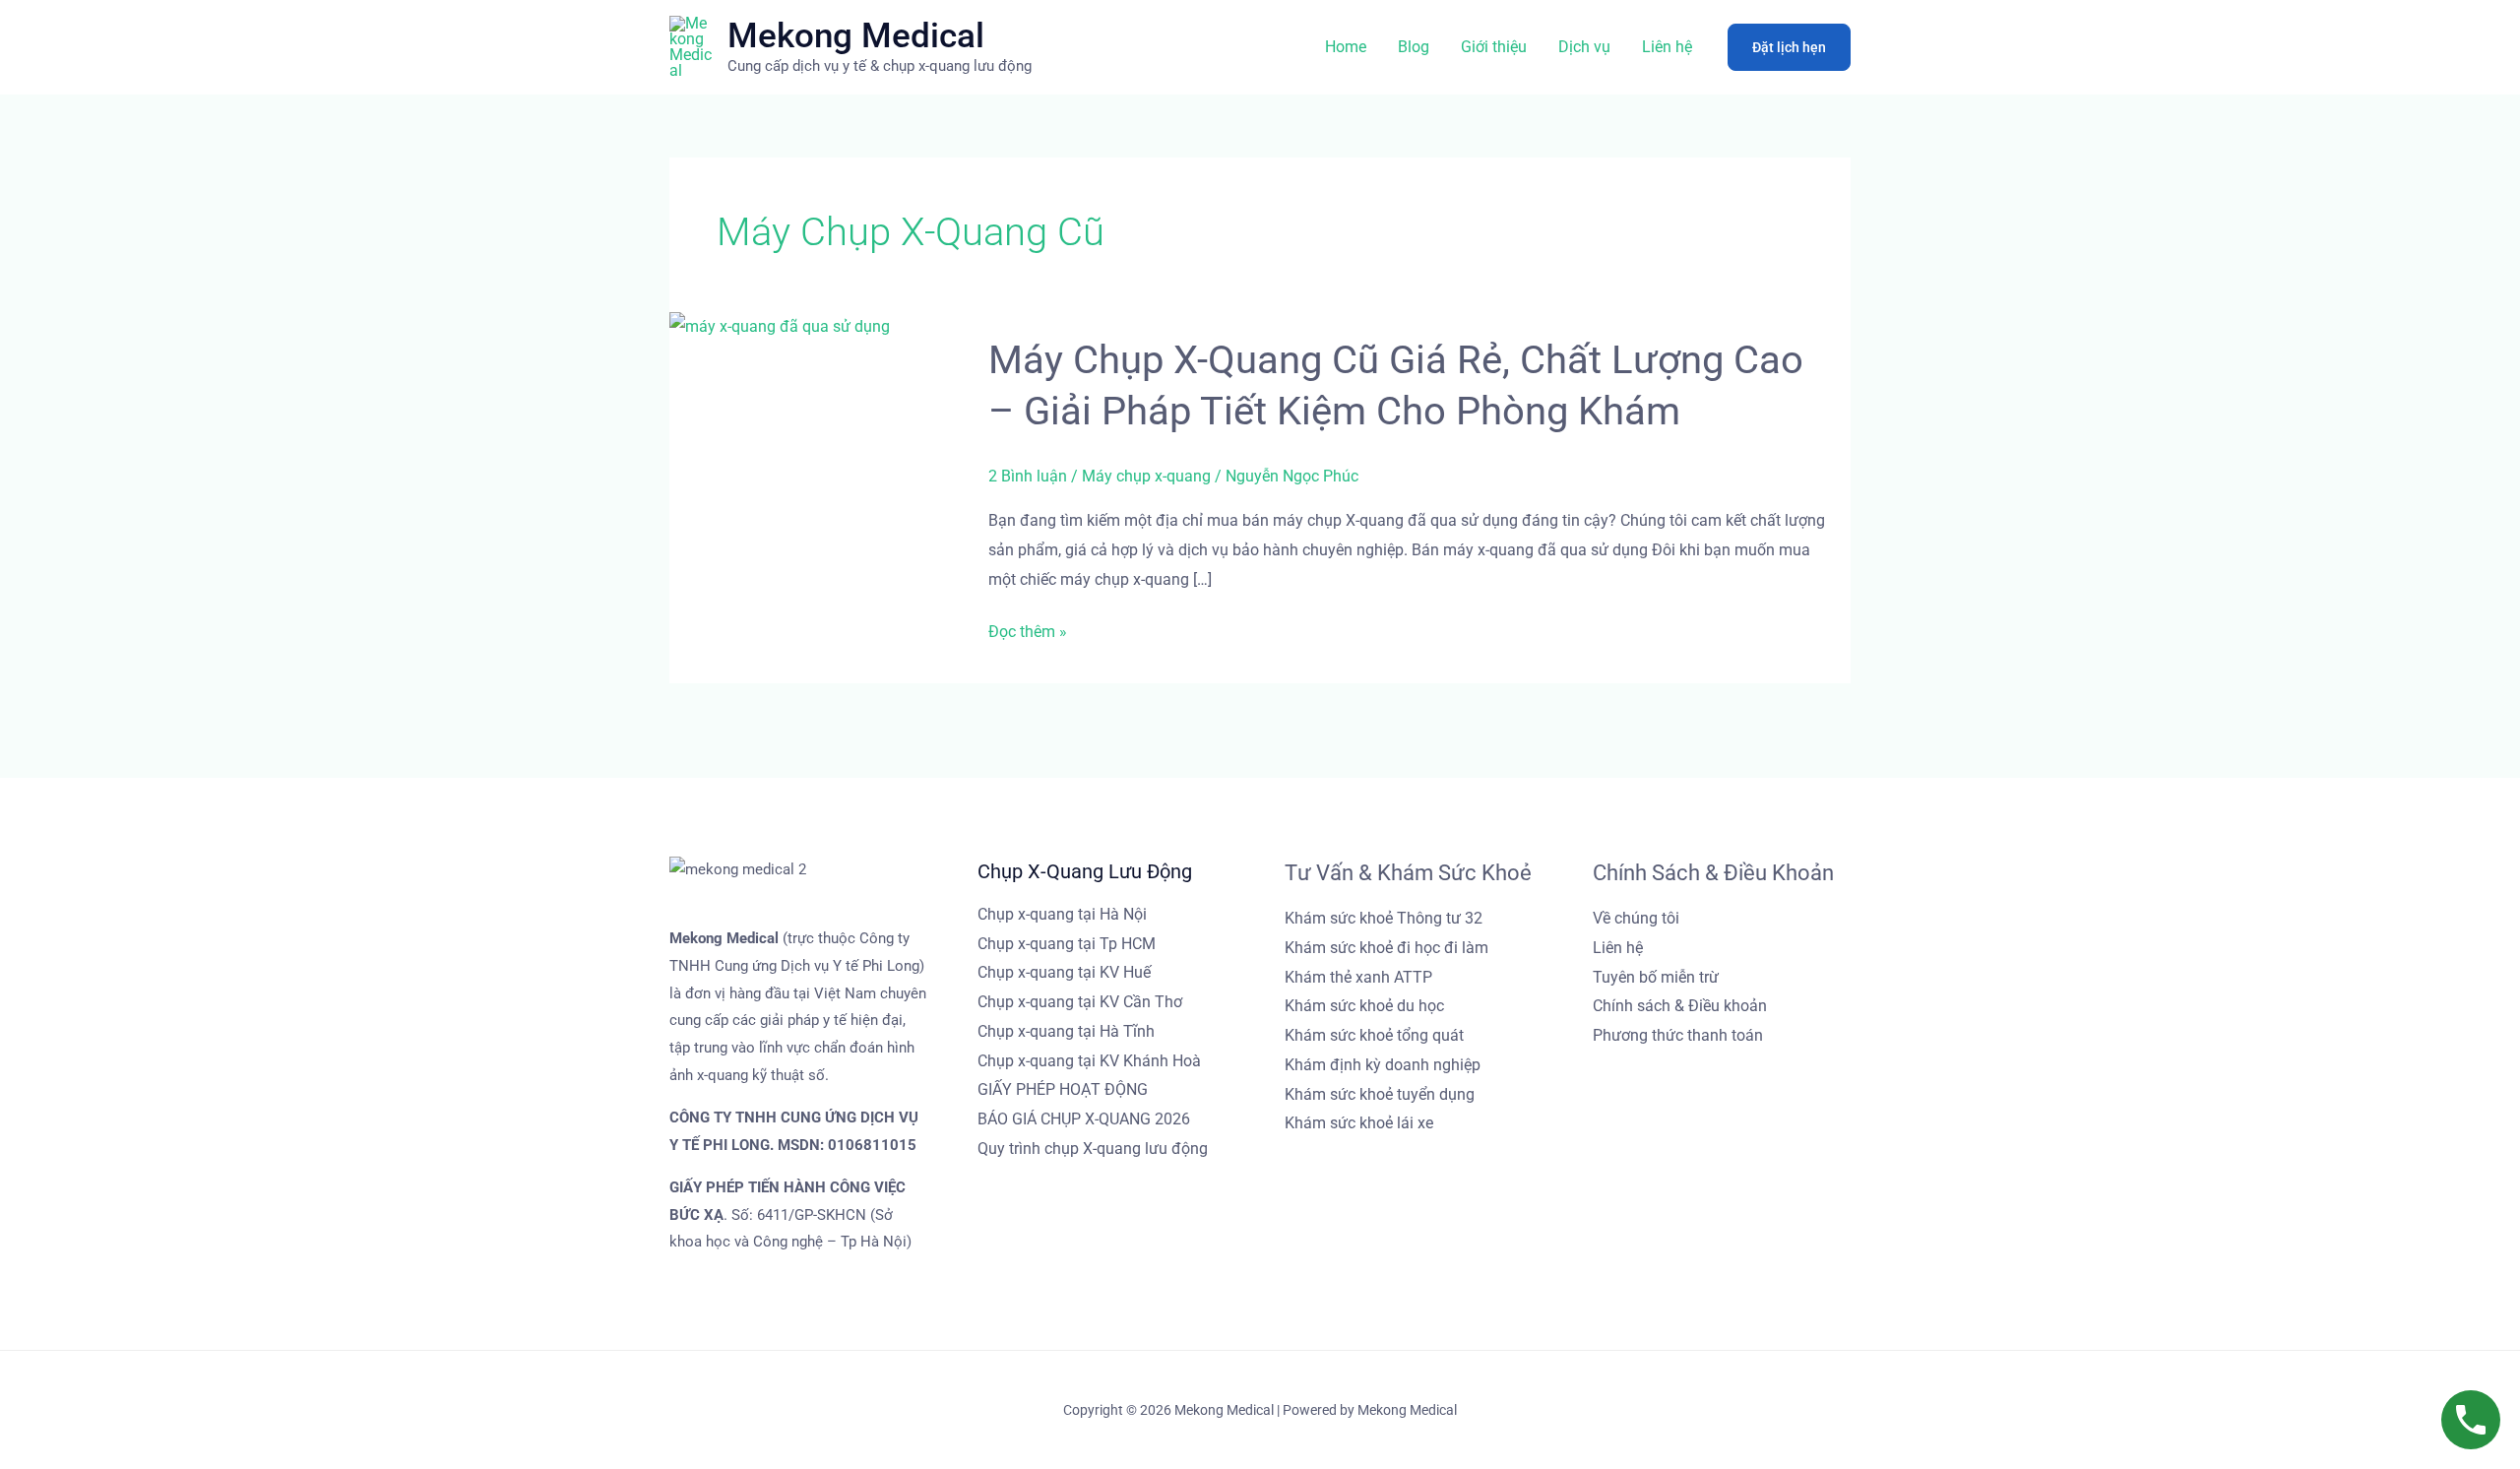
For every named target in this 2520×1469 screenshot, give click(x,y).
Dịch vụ (1584, 47)
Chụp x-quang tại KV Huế (1064, 972)
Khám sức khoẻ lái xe (1359, 1123)
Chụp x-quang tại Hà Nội (1062, 914)
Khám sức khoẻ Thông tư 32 (1384, 918)
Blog (1414, 47)
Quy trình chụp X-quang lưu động (1093, 1149)
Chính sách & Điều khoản (1680, 1006)
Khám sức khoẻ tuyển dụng (1380, 1094)
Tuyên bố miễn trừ (1656, 977)
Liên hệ (1667, 47)
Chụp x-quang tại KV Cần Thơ (1080, 1002)
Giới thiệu (1494, 47)
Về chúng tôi (1636, 918)
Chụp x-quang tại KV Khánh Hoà (1089, 1061)
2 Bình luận (1028, 476)
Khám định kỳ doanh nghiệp (1383, 1065)
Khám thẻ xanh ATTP (1358, 977)
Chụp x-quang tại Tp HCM (1067, 944)
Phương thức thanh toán (1678, 1035)
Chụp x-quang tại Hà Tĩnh (1066, 1031)
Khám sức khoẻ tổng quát (1374, 1035)
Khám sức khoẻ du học (1364, 1006)
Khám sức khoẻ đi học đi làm (1386, 948)
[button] (1789, 47)
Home (1346, 47)
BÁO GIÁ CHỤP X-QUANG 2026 (1084, 1119)
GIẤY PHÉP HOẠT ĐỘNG (1063, 1089)
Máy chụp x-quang (1146, 476)
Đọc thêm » (1028, 632)
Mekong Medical (856, 36)
